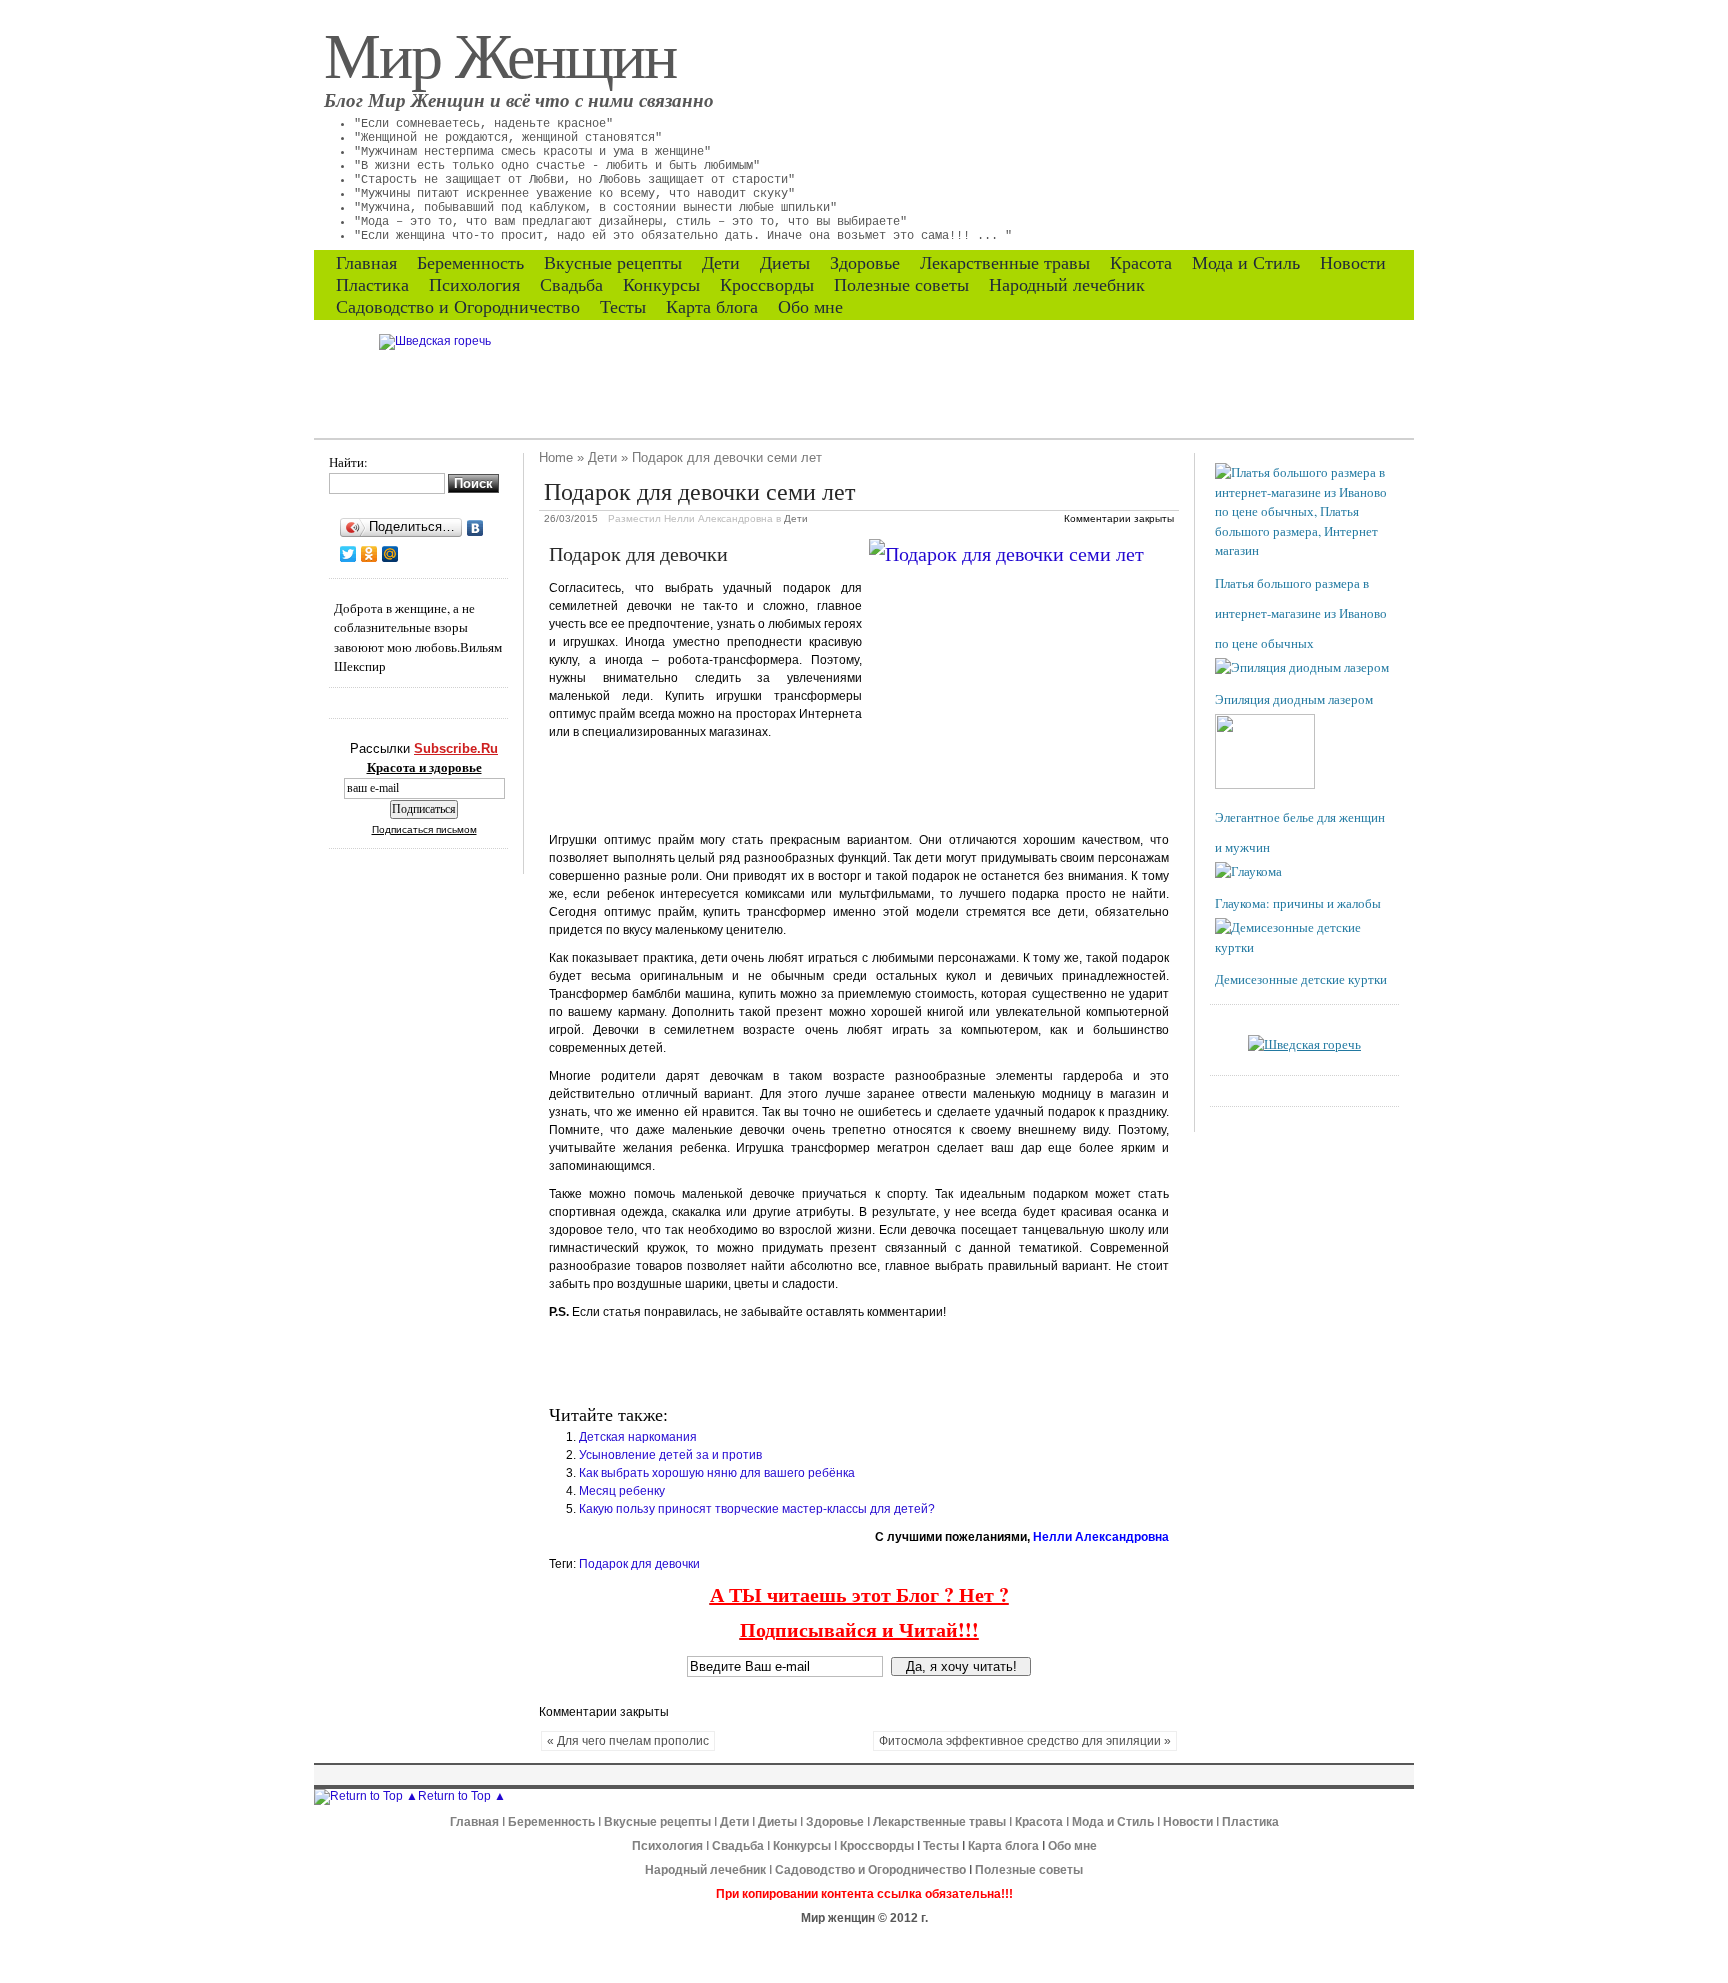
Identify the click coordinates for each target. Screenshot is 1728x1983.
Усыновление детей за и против (670, 1455)
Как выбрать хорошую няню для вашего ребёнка (717, 1473)
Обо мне (810, 307)
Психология (474, 285)
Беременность (470, 263)
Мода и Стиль (1246, 263)
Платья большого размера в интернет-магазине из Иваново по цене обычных (1301, 613)
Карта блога (712, 307)
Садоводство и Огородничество (458, 307)
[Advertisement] (783, 786)
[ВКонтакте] (475, 528)
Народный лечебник (1067, 285)
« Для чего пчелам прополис (628, 1741)
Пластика (372, 285)
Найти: (348, 462)
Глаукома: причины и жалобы (1298, 903)
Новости (1353, 263)
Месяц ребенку (622, 1491)
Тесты (623, 307)
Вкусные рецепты (613, 263)
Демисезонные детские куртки (1301, 979)
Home (556, 457)
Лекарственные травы (1005, 263)
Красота (1141, 263)
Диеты (785, 263)
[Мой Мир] (390, 554)
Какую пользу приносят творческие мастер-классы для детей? (757, 1509)
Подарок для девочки (639, 1564)
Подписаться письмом (424, 829)
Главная (366, 263)
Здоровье (865, 263)
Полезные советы (901, 285)
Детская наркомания (638, 1437)
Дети (721, 263)
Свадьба (571, 285)
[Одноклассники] (369, 554)
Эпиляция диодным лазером (1294, 699)
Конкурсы (661, 285)
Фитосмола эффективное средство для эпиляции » (1025, 1741)
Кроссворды (767, 285)
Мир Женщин (500, 53)
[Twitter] (348, 554)
